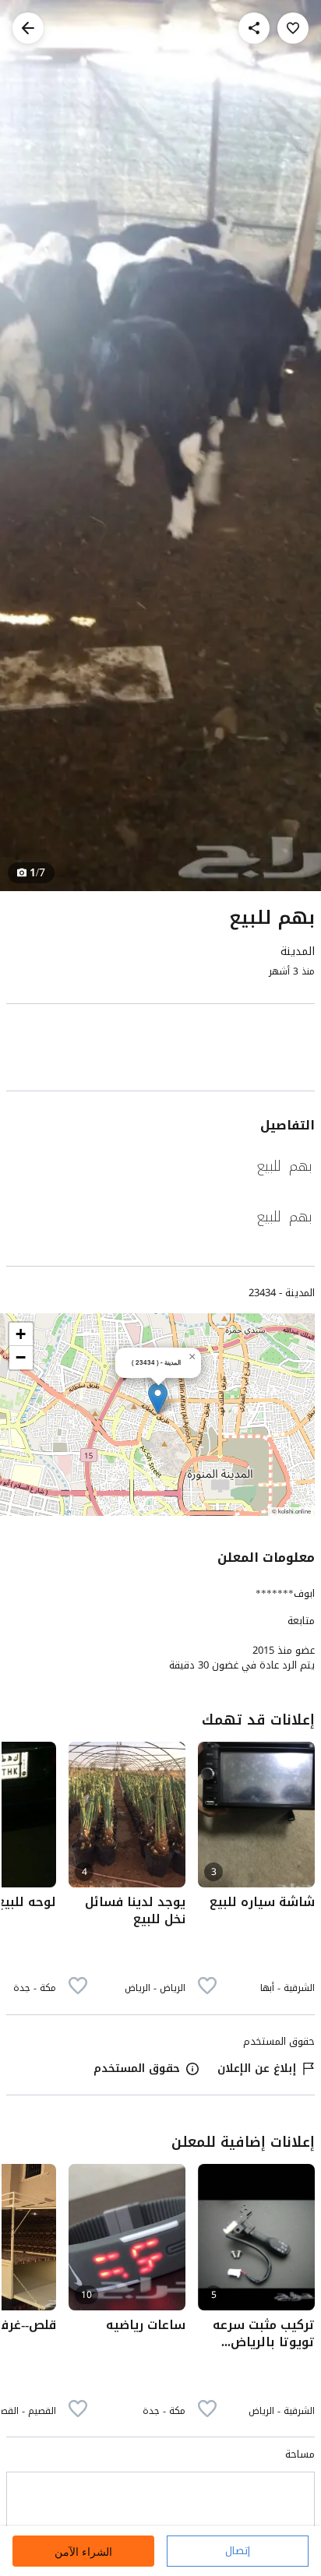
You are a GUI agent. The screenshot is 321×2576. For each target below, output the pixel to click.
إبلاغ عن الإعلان (257, 2069)
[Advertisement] (160, 1050)
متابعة (301, 1621)
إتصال (238, 2551)
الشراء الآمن (83, 2551)
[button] (158, 1399)
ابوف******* (285, 1593)
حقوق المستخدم (137, 2069)
